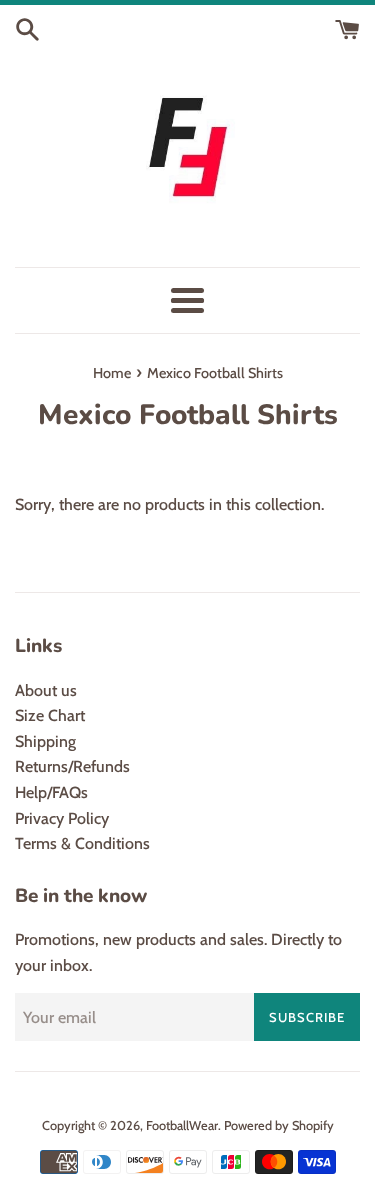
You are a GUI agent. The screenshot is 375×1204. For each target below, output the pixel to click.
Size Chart (50, 715)
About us (46, 690)
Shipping (45, 741)
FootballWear (182, 1125)
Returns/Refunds (72, 766)
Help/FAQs (51, 792)
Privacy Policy (62, 818)
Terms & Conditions (82, 843)
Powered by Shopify (279, 1125)
